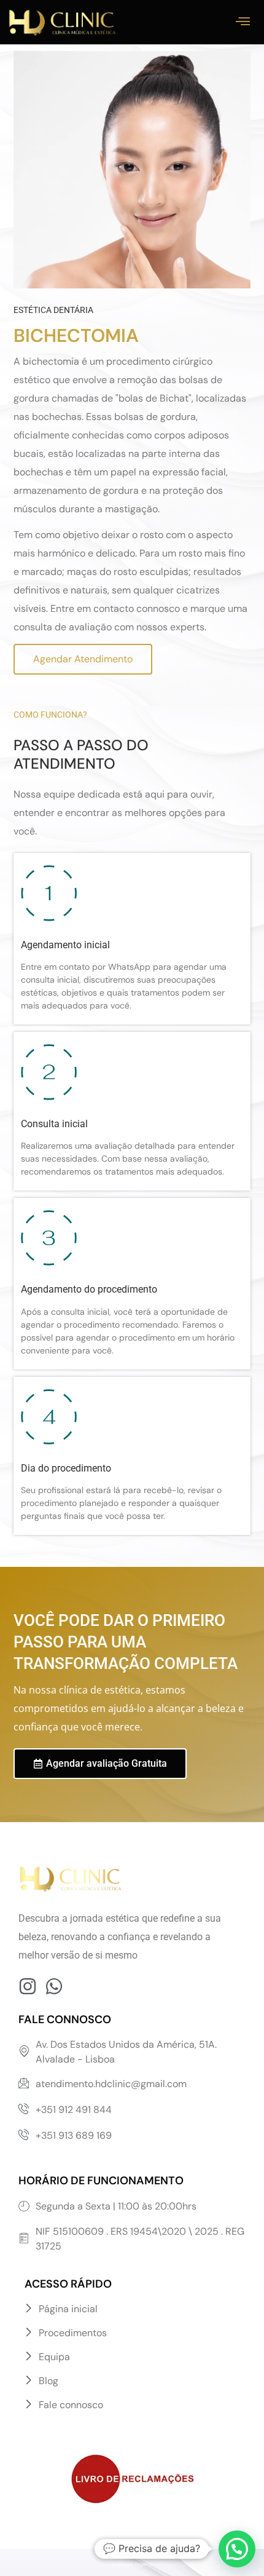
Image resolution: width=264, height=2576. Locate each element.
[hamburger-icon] (243, 22)
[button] (237, 2549)
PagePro (143, 2565)
